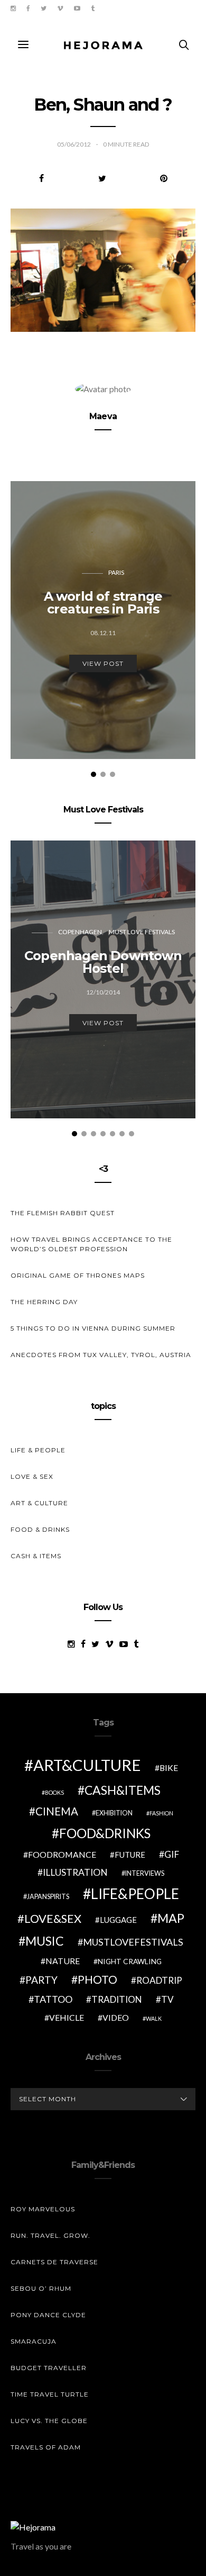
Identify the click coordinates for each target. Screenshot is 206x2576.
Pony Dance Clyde (48, 2315)
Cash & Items (36, 1556)
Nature (63, 1961)
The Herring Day (44, 1302)
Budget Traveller (49, 2368)
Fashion (161, 1813)
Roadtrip (159, 1980)
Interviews (145, 1873)
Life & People (38, 1450)
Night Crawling (130, 1961)
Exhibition (114, 1813)
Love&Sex (53, 1918)
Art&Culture (87, 1765)
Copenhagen (80, 932)
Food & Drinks (40, 1529)
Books (54, 1792)
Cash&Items (123, 1790)
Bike (169, 1768)
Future (130, 1855)
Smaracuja (34, 2341)
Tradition (117, 1999)
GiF (172, 1854)
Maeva (103, 416)
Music (45, 1941)
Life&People (135, 1894)
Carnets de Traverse (54, 2262)
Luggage (118, 1920)
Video (116, 2017)
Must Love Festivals (142, 932)
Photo (97, 1980)
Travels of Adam (46, 2447)
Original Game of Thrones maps (78, 1275)
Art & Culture (39, 1503)
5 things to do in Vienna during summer (93, 1328)
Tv (167, 1999)
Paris (116, 572)
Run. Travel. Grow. (50, 2235)
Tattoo (53, 1999)
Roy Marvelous (43, 2209)
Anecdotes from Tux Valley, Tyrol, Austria (101, 1355)
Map (171, 1918)
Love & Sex (32, 1476)
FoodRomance (62, 1854)
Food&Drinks (105, 1833)
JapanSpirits (48, 1897)
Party (41, 1980)
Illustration (75, 1872)
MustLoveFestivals (133, 1942)
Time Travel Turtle (50, 2394)
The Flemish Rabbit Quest (63, 1213)
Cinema (57, 1811)
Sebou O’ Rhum (41, 2288)
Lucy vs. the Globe (49, 2421)
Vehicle (67, 2017)
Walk (154, 2018)
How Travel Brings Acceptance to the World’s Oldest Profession (91, 1244)
